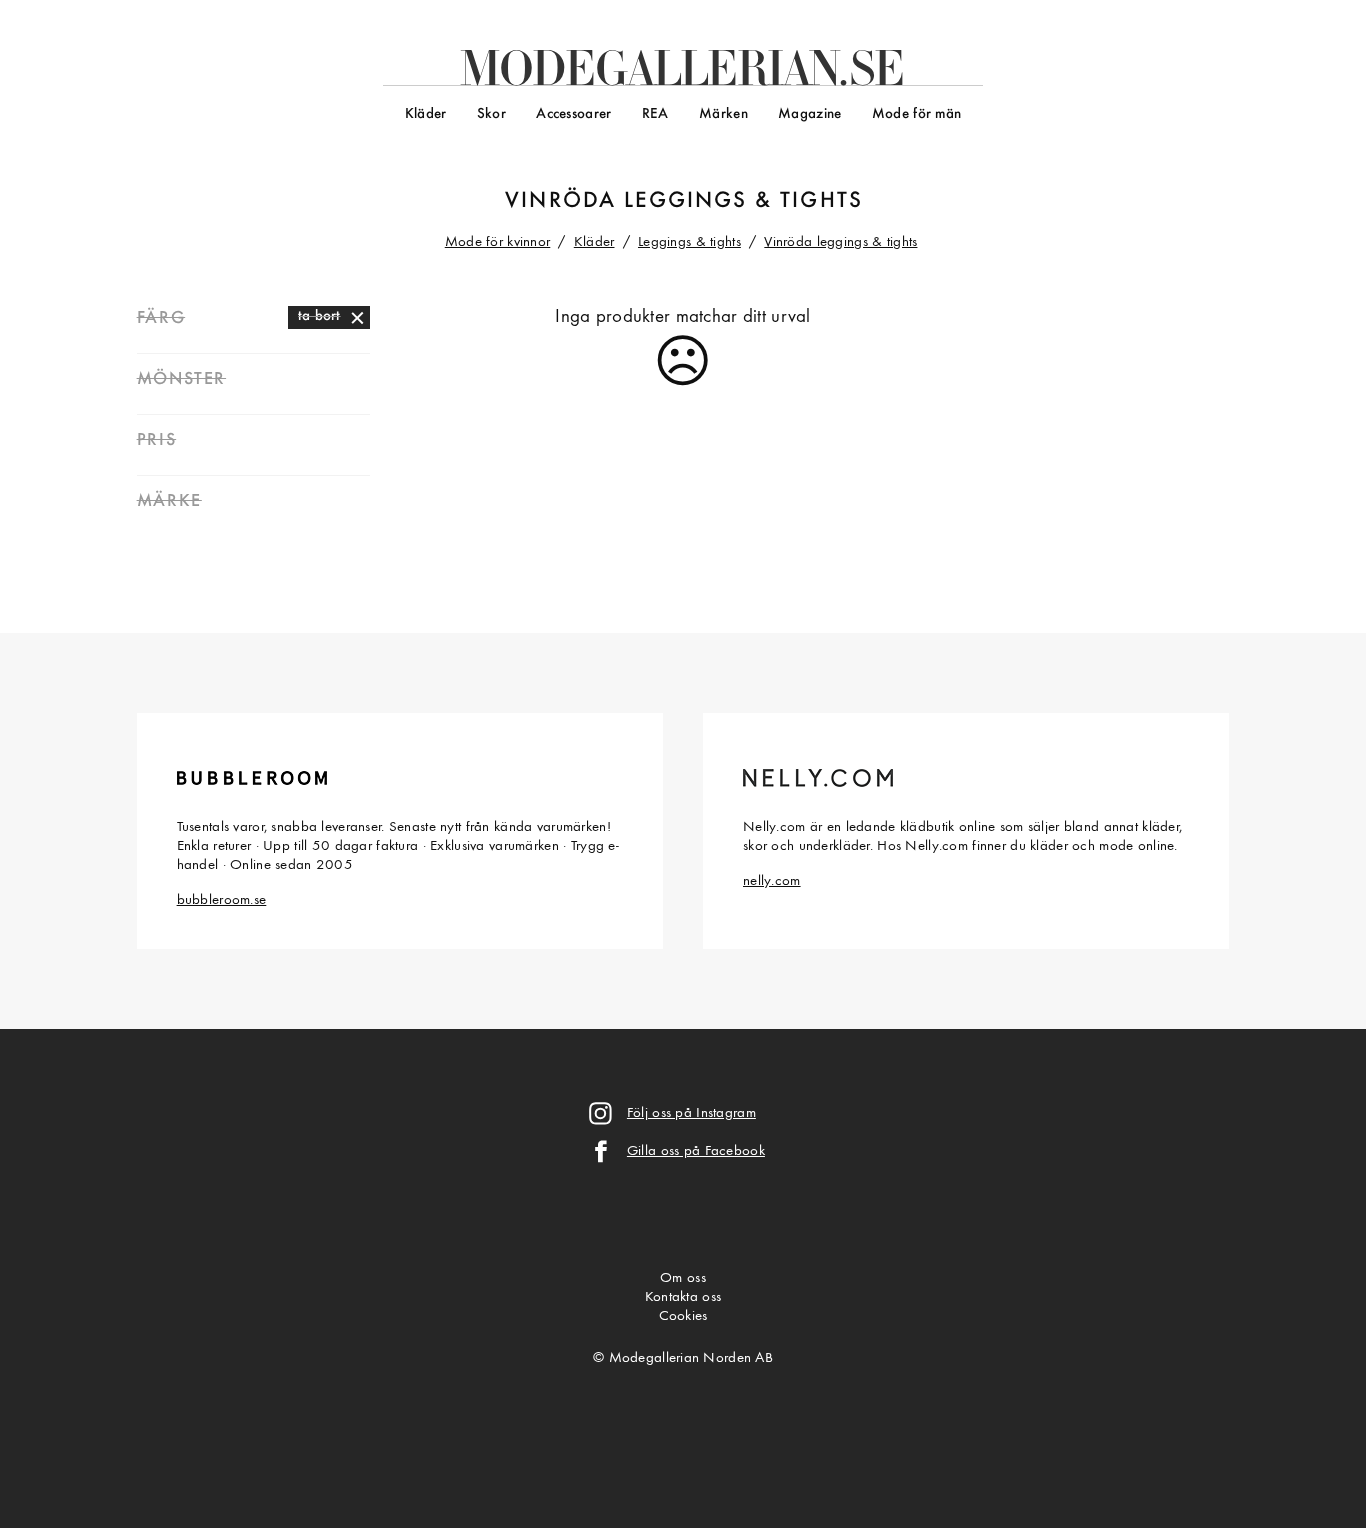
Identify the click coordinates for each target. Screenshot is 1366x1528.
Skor (491, 114)
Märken (723, 114)
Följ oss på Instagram (691, 1113)
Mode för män (916, 114)
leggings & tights (743, 201)
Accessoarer (573, 114)
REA (655, 114)
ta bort (319, 316)
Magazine (809, 114)
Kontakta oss (683, 1297)
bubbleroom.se (222, 900)
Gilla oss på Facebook (696, 1151)
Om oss (683, 1278)
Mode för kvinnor (498, 242)
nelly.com (772, 881)
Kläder (426, 114)
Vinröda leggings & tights (840, 242)
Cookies (683, 1316)
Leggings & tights (689, 242)
